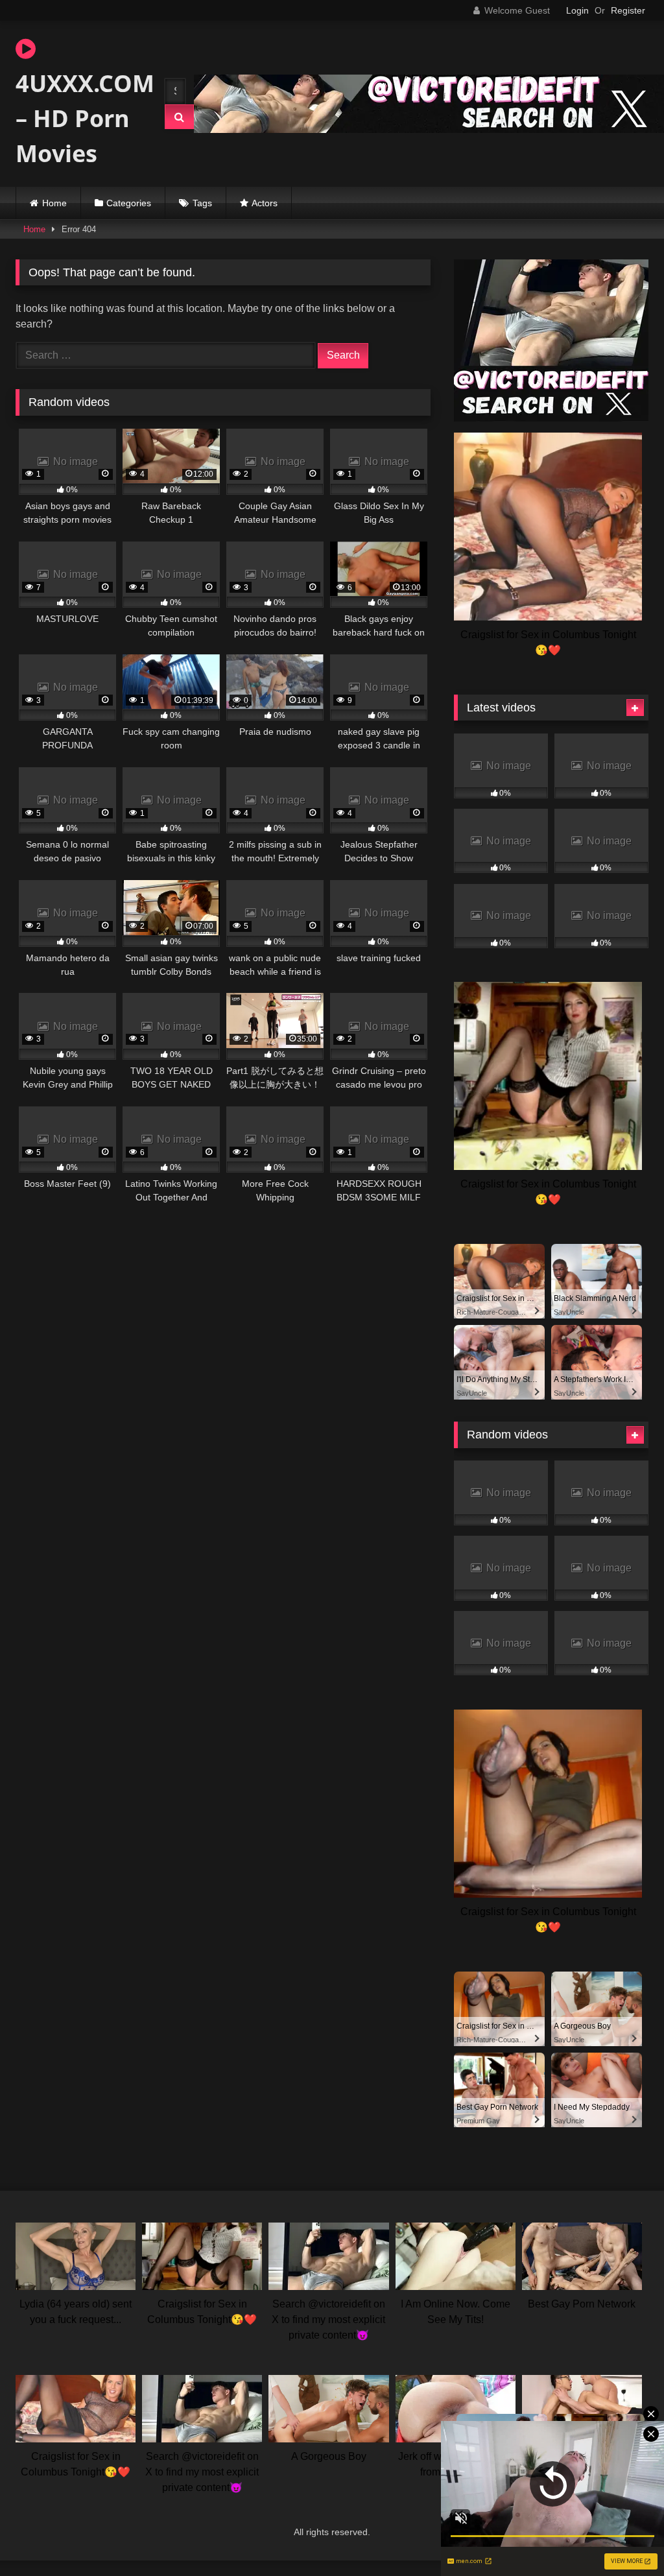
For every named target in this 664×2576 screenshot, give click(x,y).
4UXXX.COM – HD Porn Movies (78, 118)
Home (54, 203)
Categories (129, 203)
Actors (265, 203)
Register (628, 10)
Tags (202, 203)
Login (577, 10)
